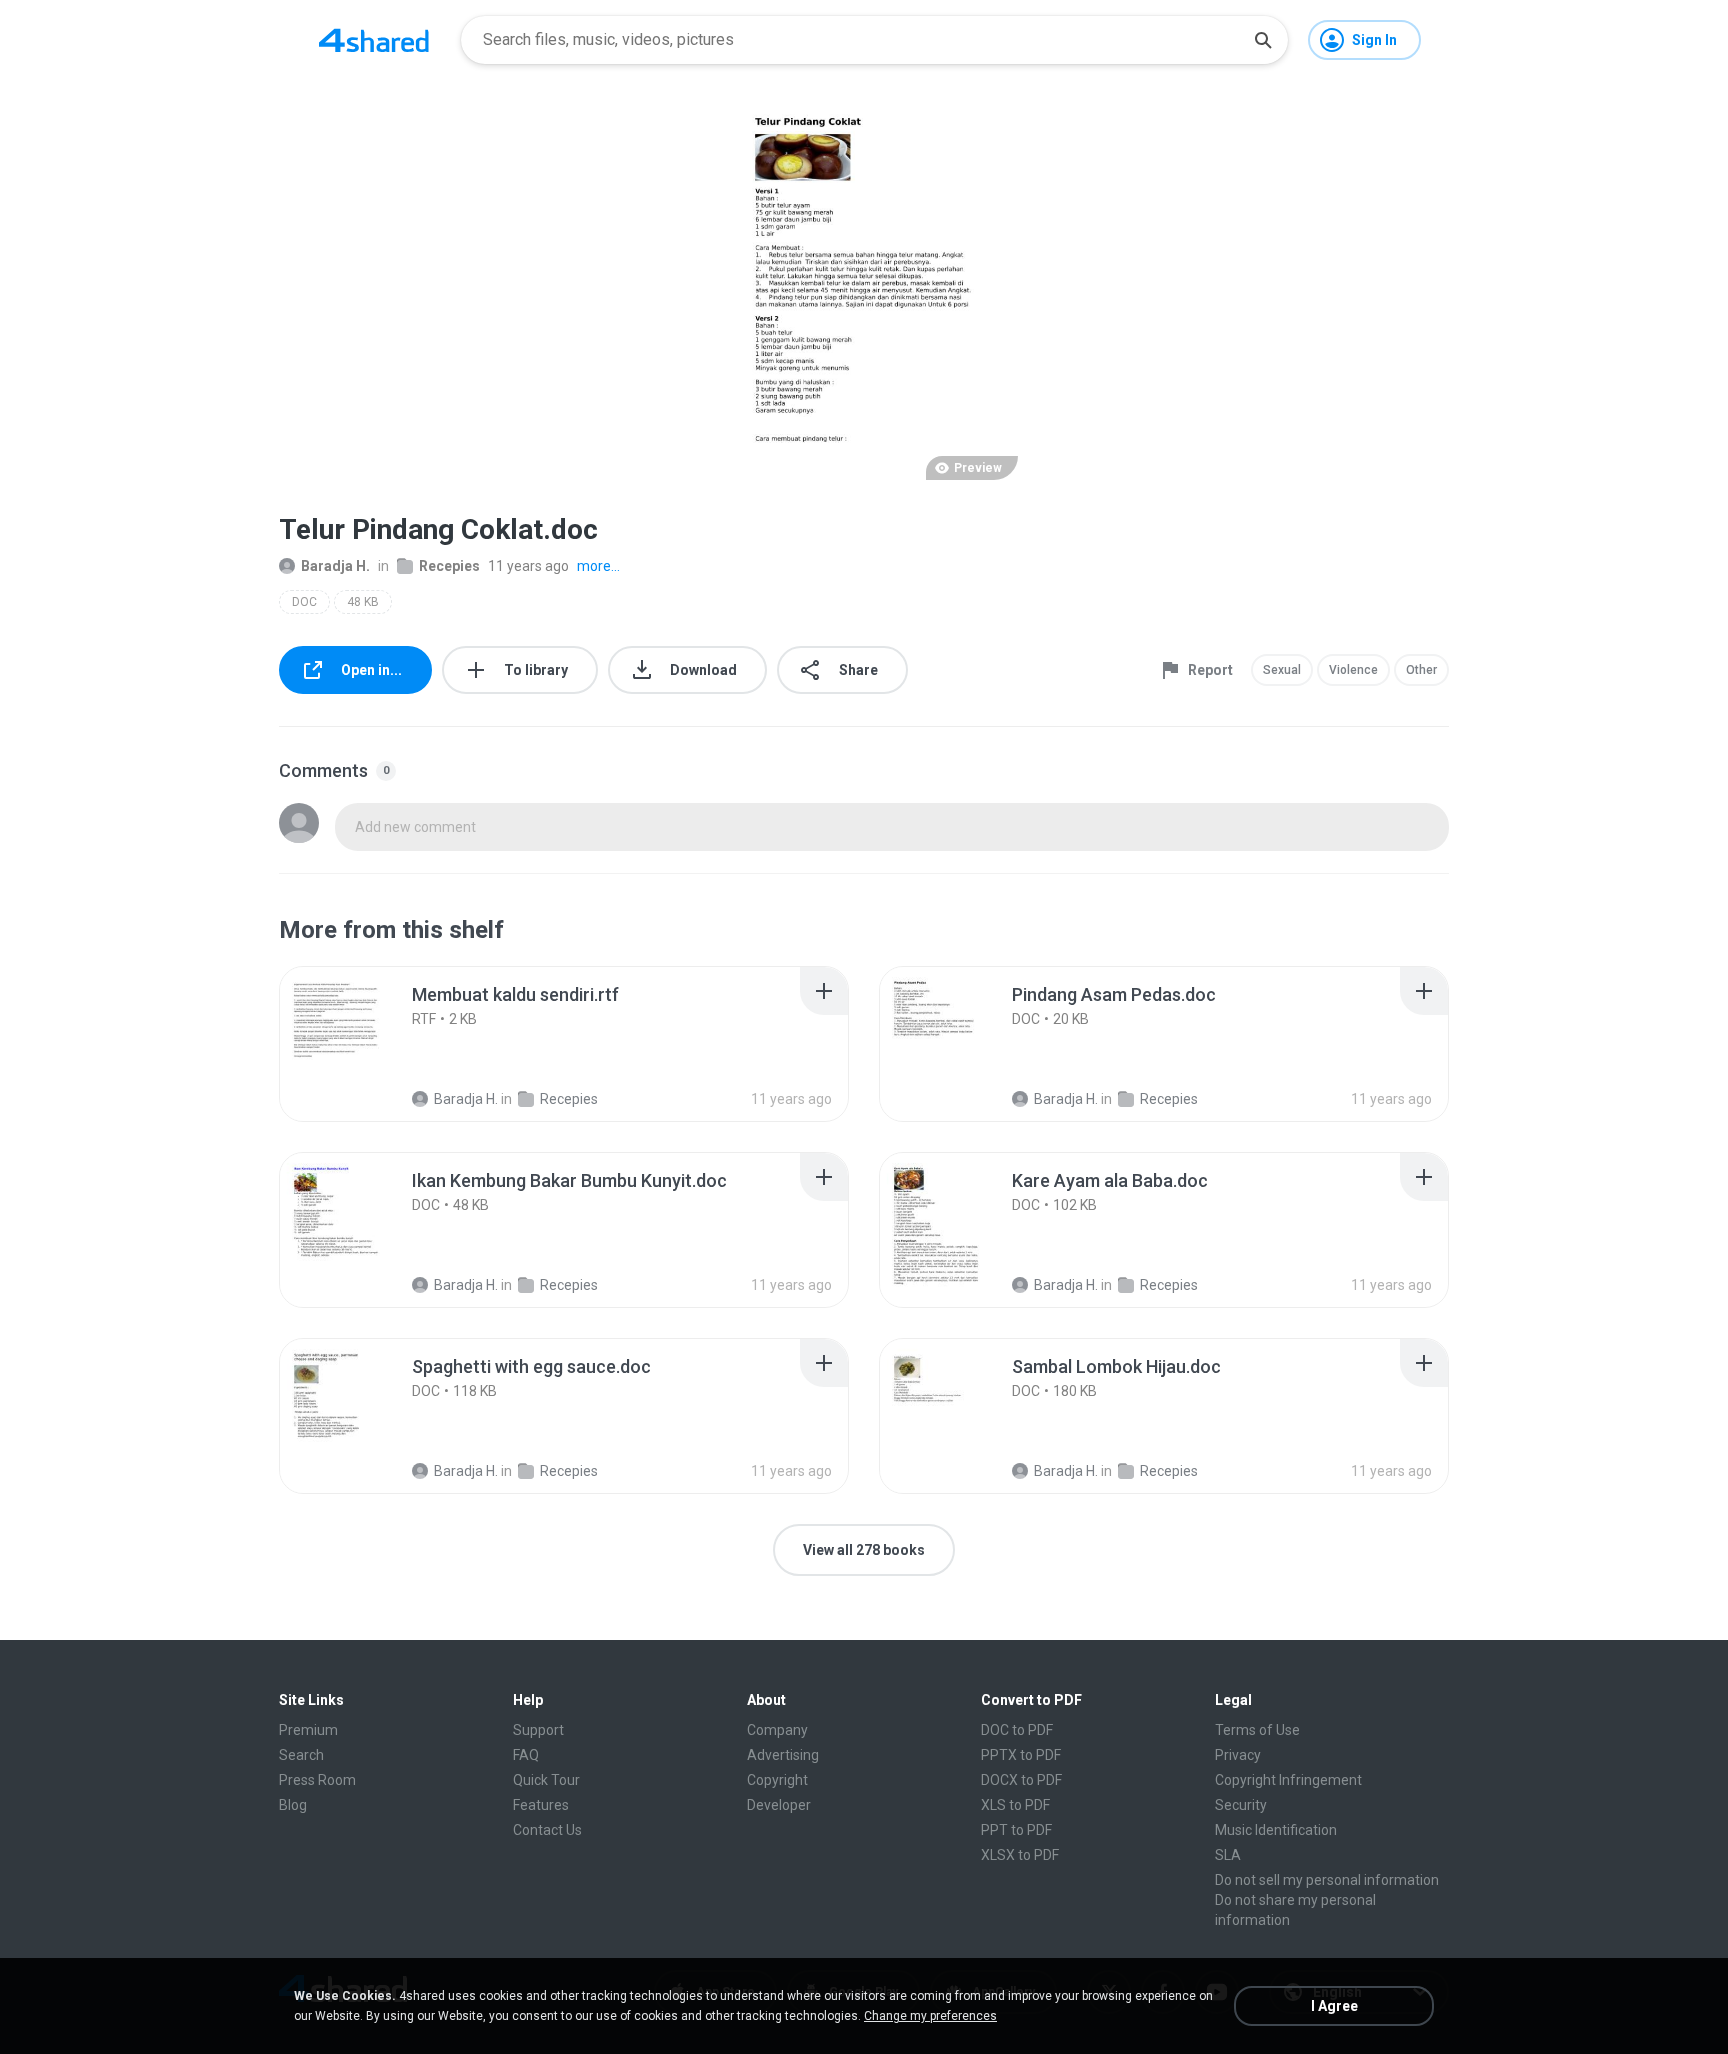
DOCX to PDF (1021, 1780)
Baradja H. (335, 566)
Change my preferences (930, 2016)
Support (538, 1730)
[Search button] (1263, 40)
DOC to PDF (1017, 1730)
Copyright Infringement (1288, 1780)
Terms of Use (1257, 1730)
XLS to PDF (1015, 1805)
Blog (293, 1805)
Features (541, 1805)
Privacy (1238, 1755)
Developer (779, 1805)
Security (1241, 1805)
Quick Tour (546, 1780)
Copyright (777, 1780)
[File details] (358, 1044)
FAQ (526, 1755)
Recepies (449, 566)
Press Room (317, 1780)
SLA (1228, 1855)
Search (301, 1755)
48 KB (363, 602)
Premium (308, 1730)
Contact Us (547, 1830)
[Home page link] (374, 40)
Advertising (783, 1755)
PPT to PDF (1016, 1830)
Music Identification (1276, 1830)
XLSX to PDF (1020, 1855)
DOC (304, 602)
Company (777, 1730)
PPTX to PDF (1021, 1755)
